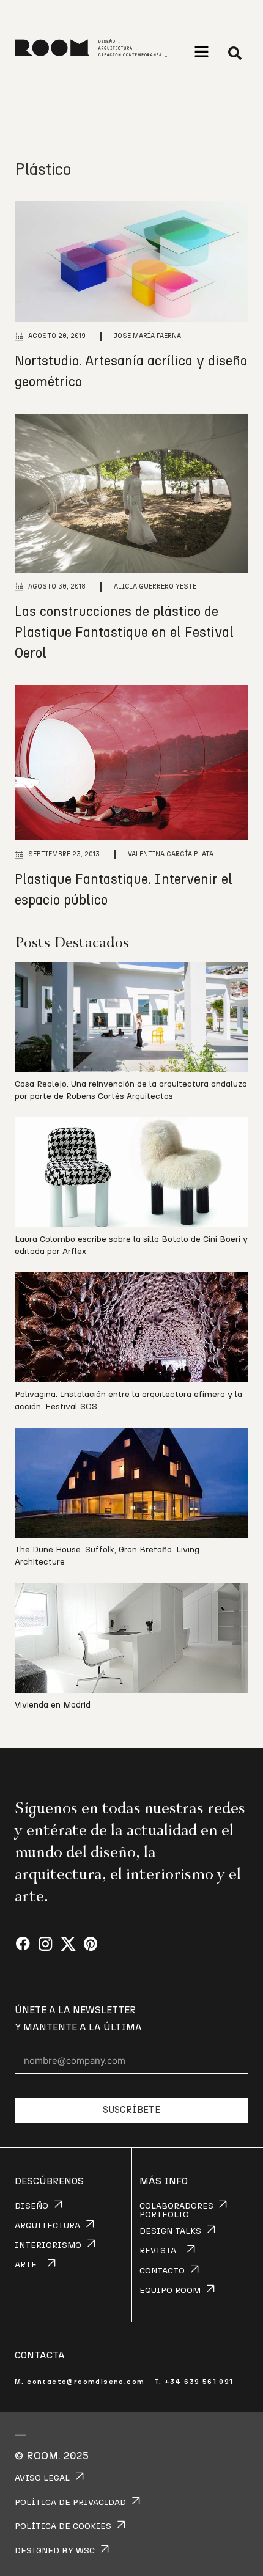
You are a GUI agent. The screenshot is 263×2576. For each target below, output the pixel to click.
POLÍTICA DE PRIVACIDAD (70, 2503)
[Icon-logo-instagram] (46, 1944)
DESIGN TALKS (170, 2231)
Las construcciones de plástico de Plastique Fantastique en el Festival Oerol (124, 633)
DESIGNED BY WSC (55, 2551)
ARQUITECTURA (47, 2226)
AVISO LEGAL (42, 2478)
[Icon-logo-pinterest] (91, 1944)
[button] (202, 52)
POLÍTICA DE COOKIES (63, 2526)
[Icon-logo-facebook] (23, 1944)
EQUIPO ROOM (170, 2291)
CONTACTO (162, 2271)
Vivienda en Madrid (53, 1705)
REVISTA (158, 2251)
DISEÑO (31, 2206)
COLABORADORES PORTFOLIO (176, 2211)
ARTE (26, 2265)
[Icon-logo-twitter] (68, 1944)
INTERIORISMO (48, 2245)
